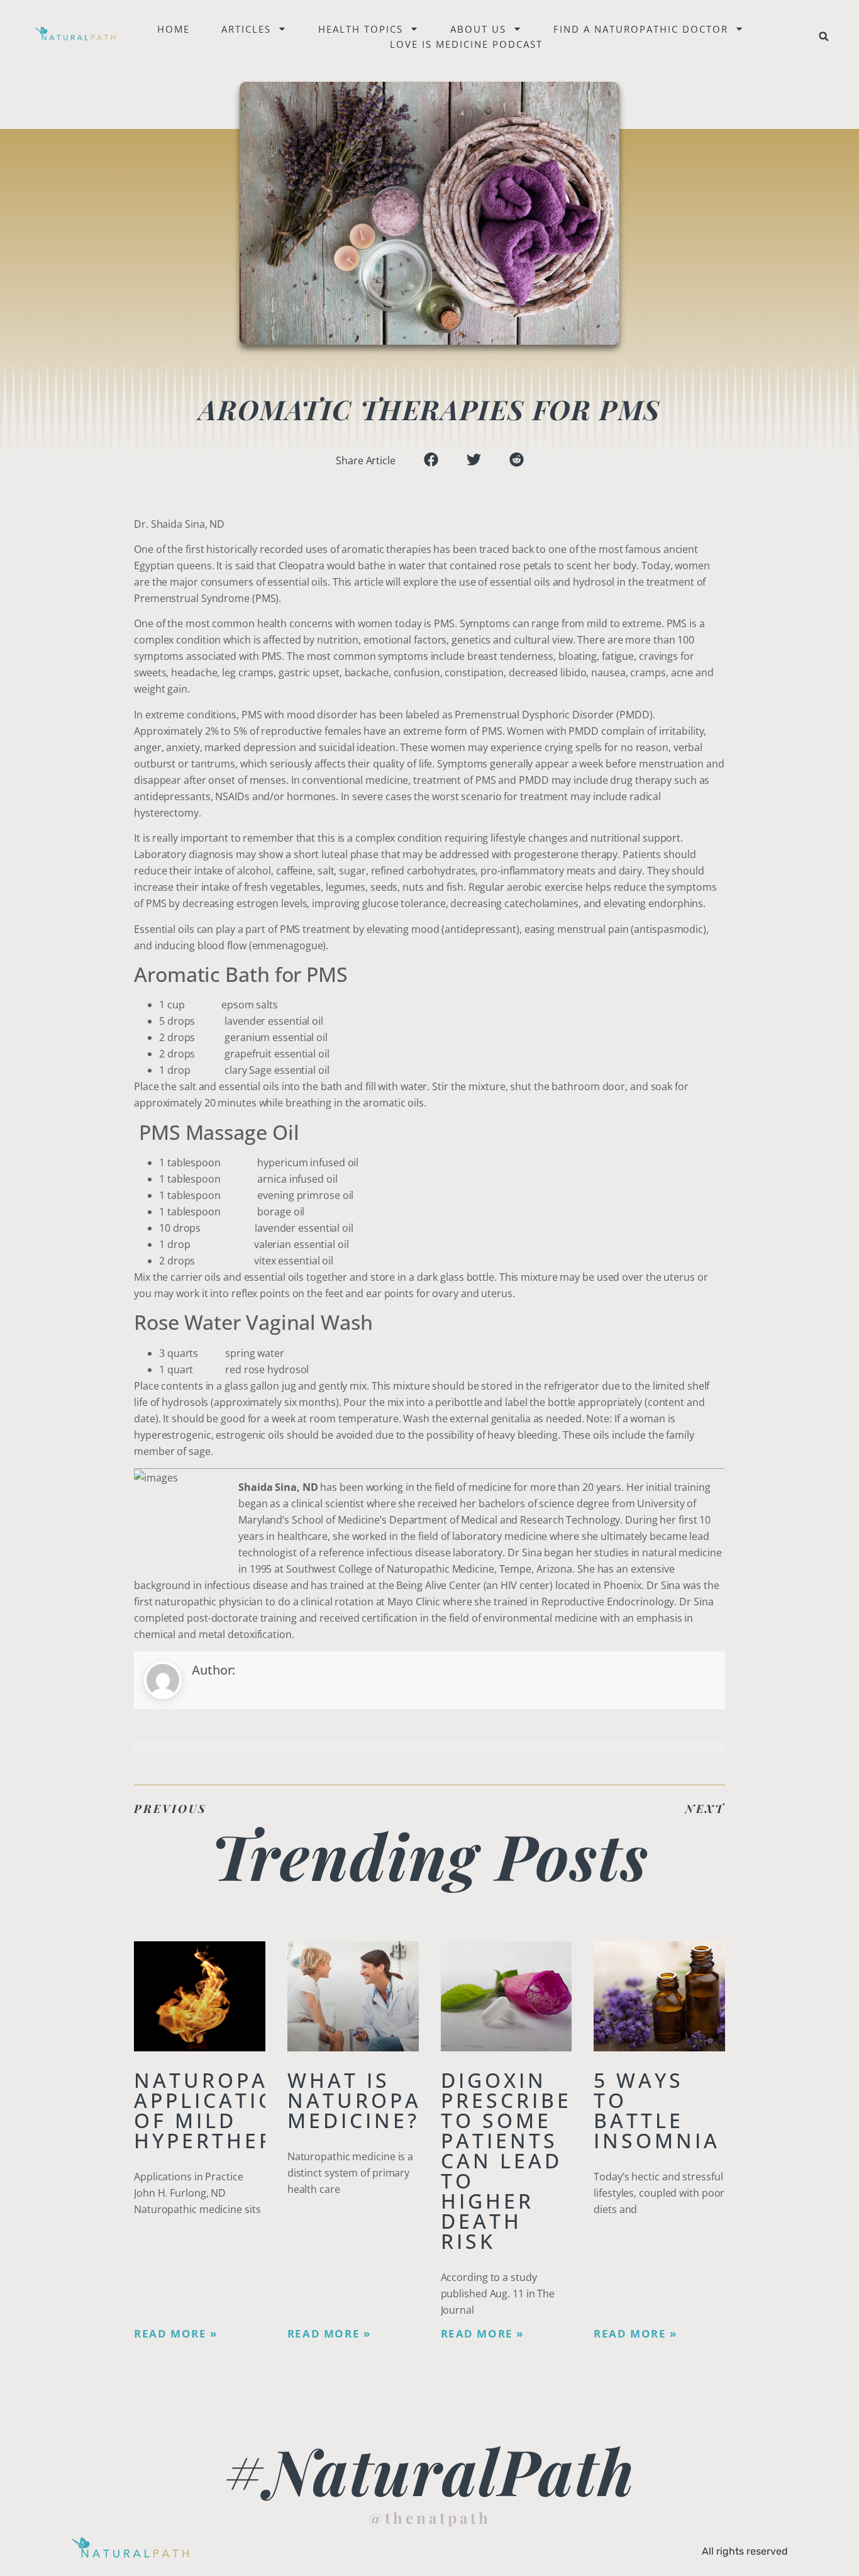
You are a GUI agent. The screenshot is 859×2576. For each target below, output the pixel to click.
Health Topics (361, 29)
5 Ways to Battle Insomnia (657, 2110)
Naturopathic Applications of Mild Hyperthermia (230, 2110)
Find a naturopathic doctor (641, 29)
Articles (246, 29)
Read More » (176, 2334)
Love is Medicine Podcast (466, 44)
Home (174, 29)
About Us (478, 29)
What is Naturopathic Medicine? (383, 2100)
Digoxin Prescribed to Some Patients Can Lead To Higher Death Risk (515, 2161)
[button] (824, 36)
